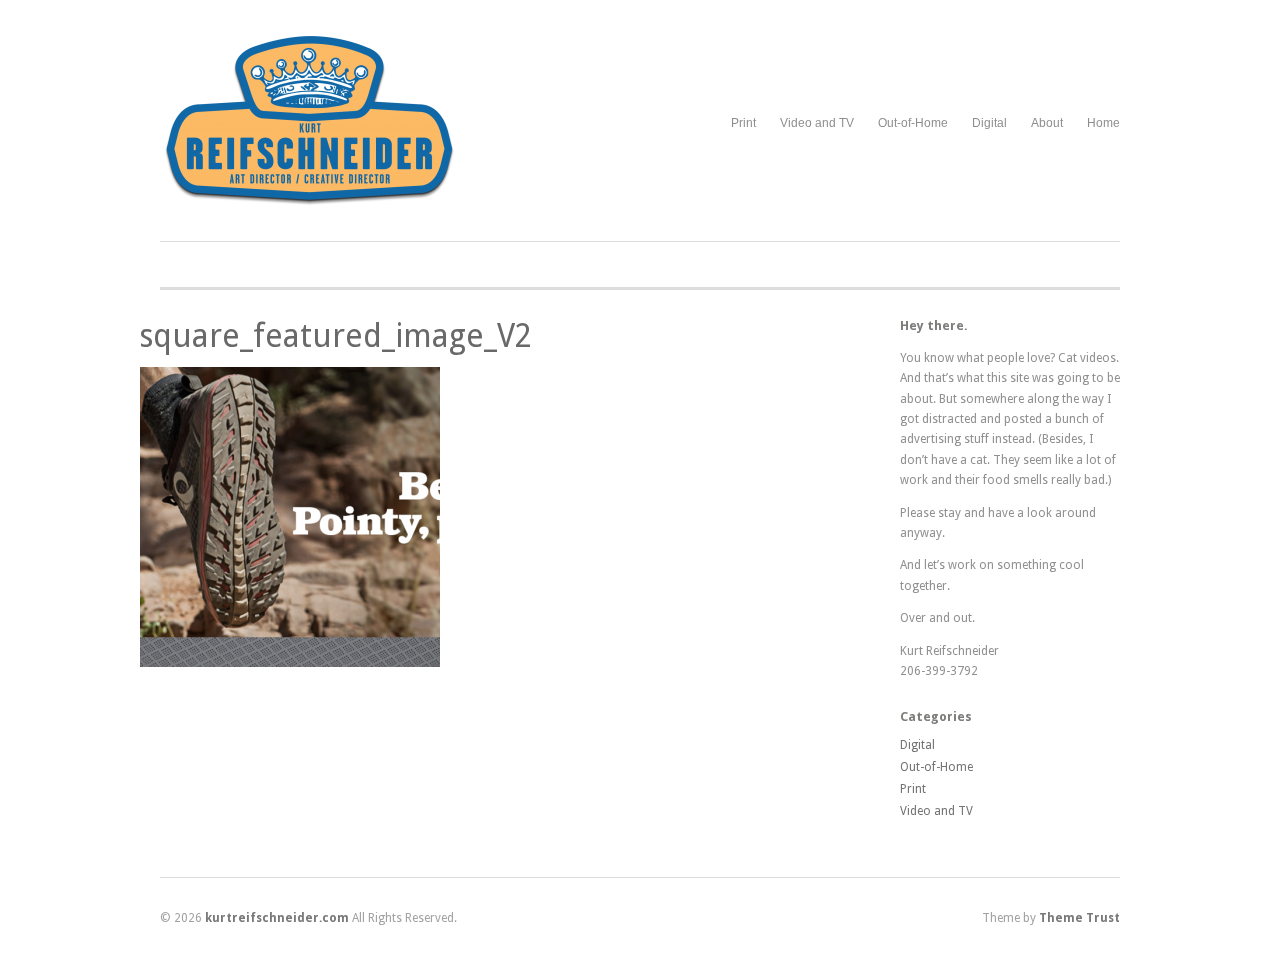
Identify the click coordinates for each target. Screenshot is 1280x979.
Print (743, 123)
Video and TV (817, 123)
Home (1103, 123)
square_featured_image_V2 (336, 336)
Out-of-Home (913, 123)
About (1047, 123)
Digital (989, 123)
